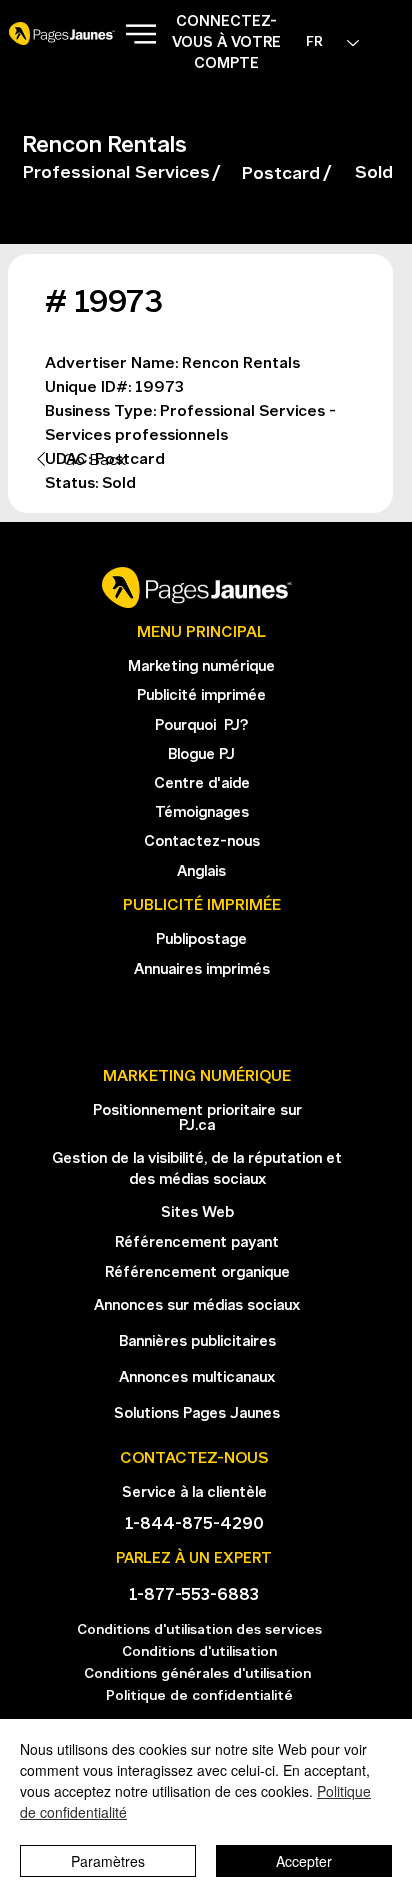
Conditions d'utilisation (199, 1652)
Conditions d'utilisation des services (199, 1630)
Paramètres (108, 1861)
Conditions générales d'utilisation (199, 1674)
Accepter (304, 1861)
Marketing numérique (201, 667)
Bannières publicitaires (197, 1342)
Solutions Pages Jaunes (197, 1414)
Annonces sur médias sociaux (197, 1306)
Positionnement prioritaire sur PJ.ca (197, 1119)
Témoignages (202, 813)
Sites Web (197, 1213)
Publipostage (201, 940)
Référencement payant (197, 1243)
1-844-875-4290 (194, 1524)
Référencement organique (197, 1273)
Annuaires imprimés (202, 970)
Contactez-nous (202, 842)
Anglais (201, 872)
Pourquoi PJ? (201, 726)
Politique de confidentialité (199, 1696)
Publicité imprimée (201, 696)
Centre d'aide (202, 784)
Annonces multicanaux (197, 1378)
